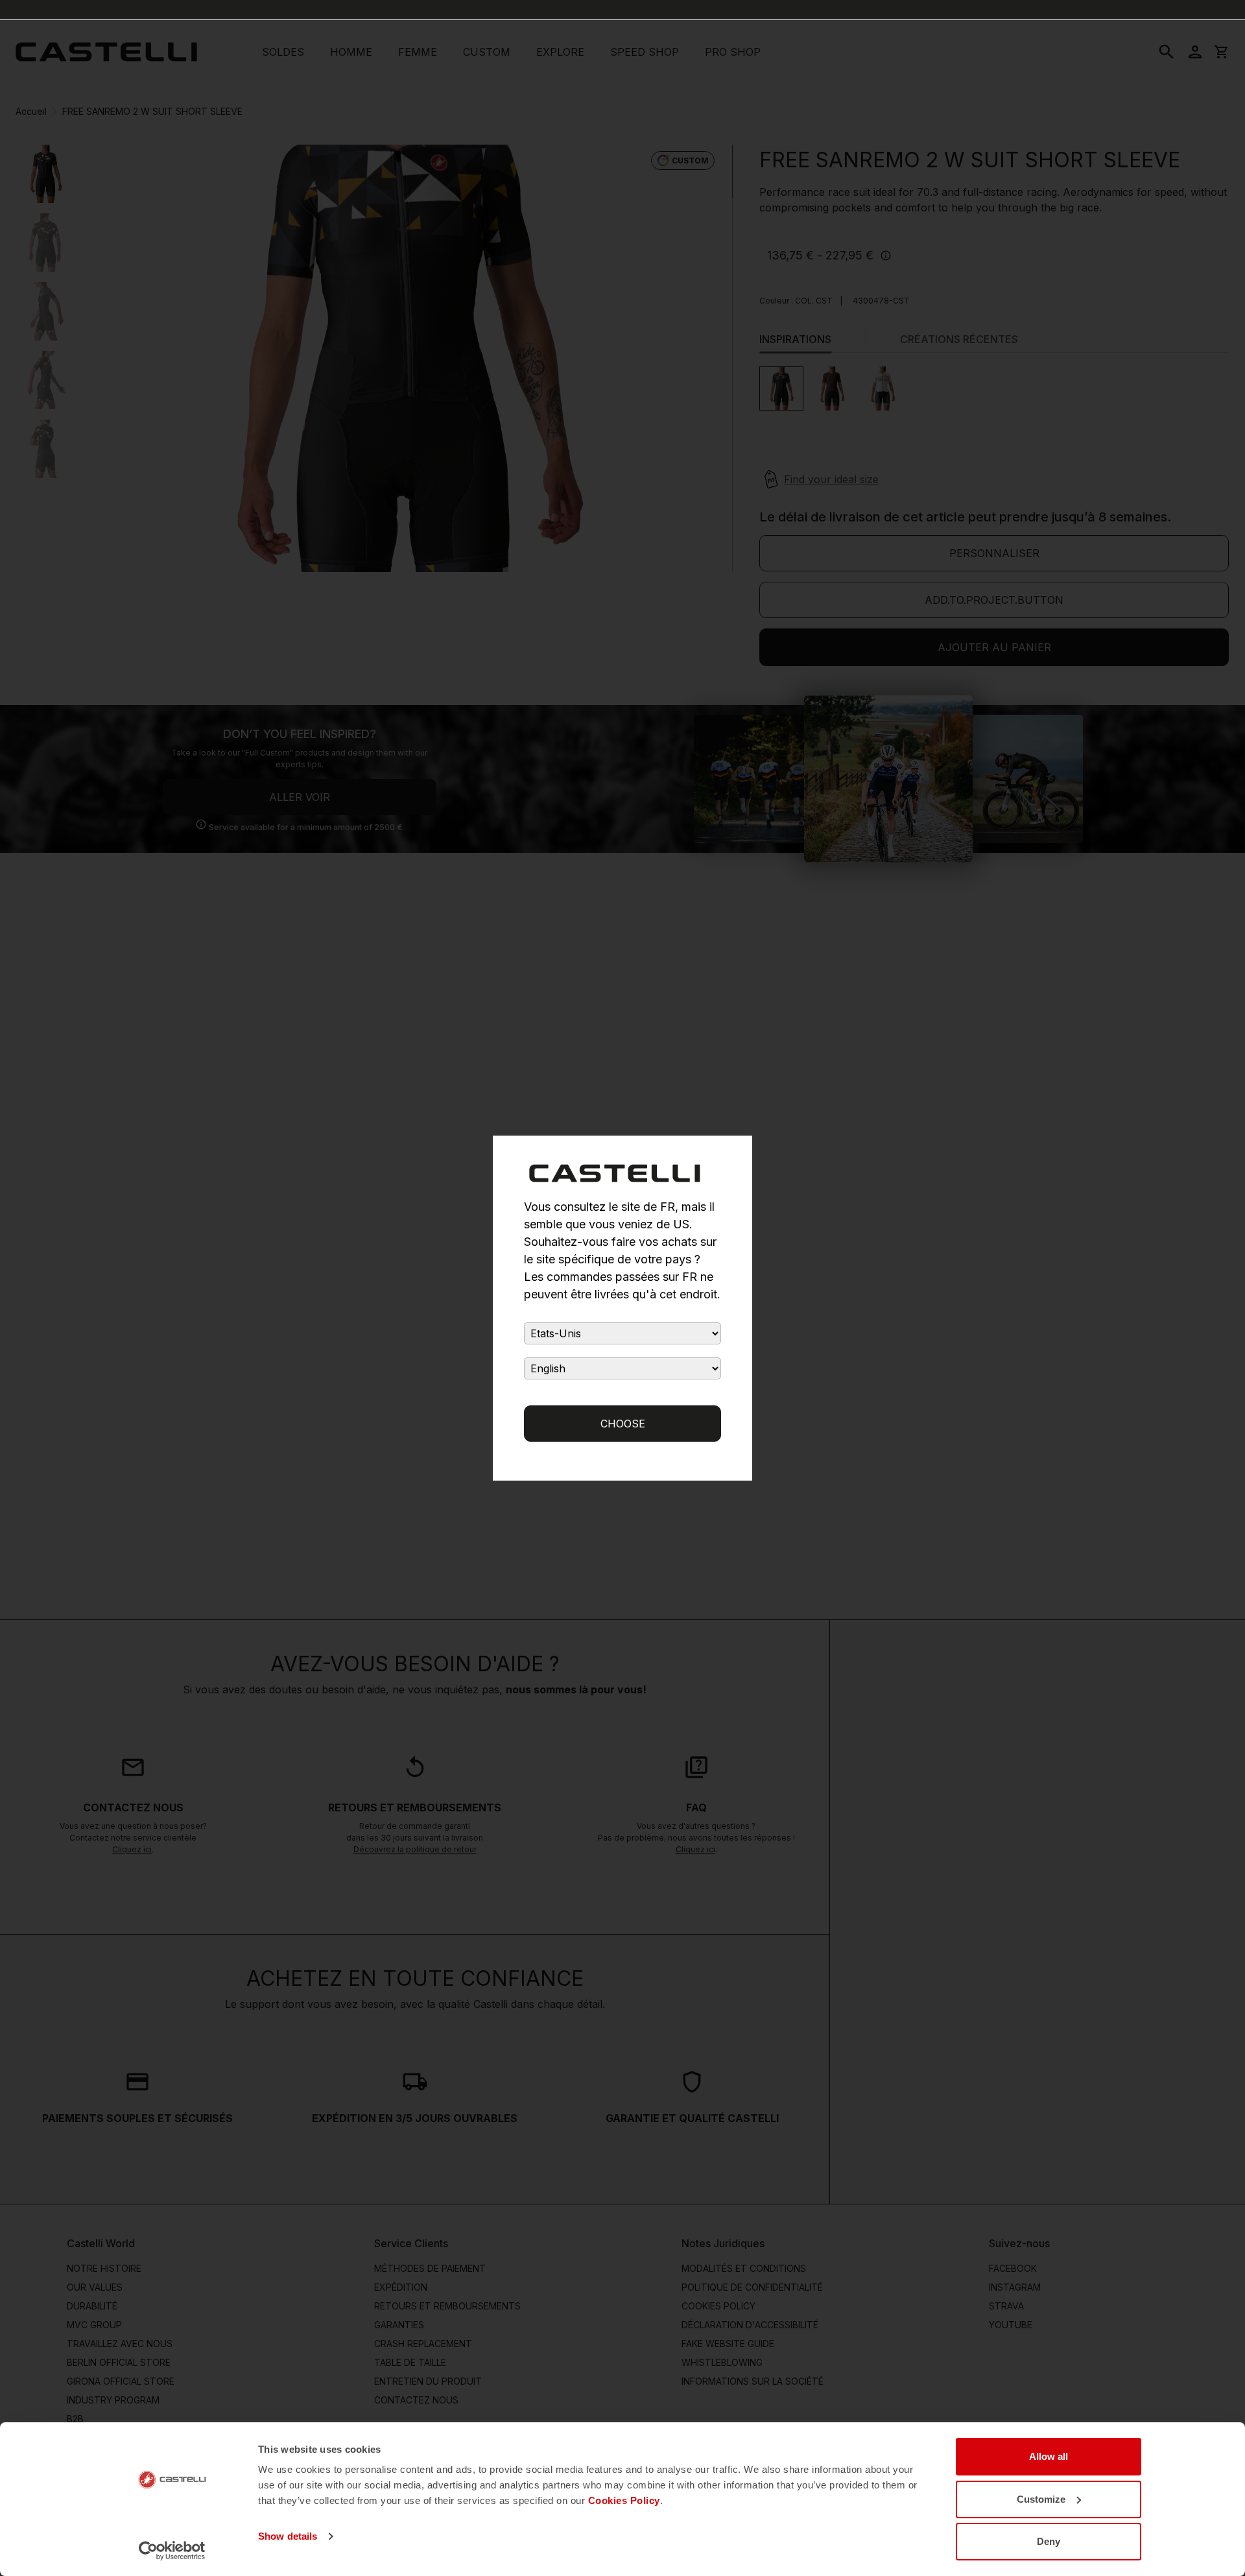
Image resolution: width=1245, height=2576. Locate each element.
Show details (288, 2536)
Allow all (1049, 2456)
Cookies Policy (624, 2500)
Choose (623, 1424)
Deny (1049, 2541)
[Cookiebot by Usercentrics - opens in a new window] (172, 2551)
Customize (1041, 2499)
